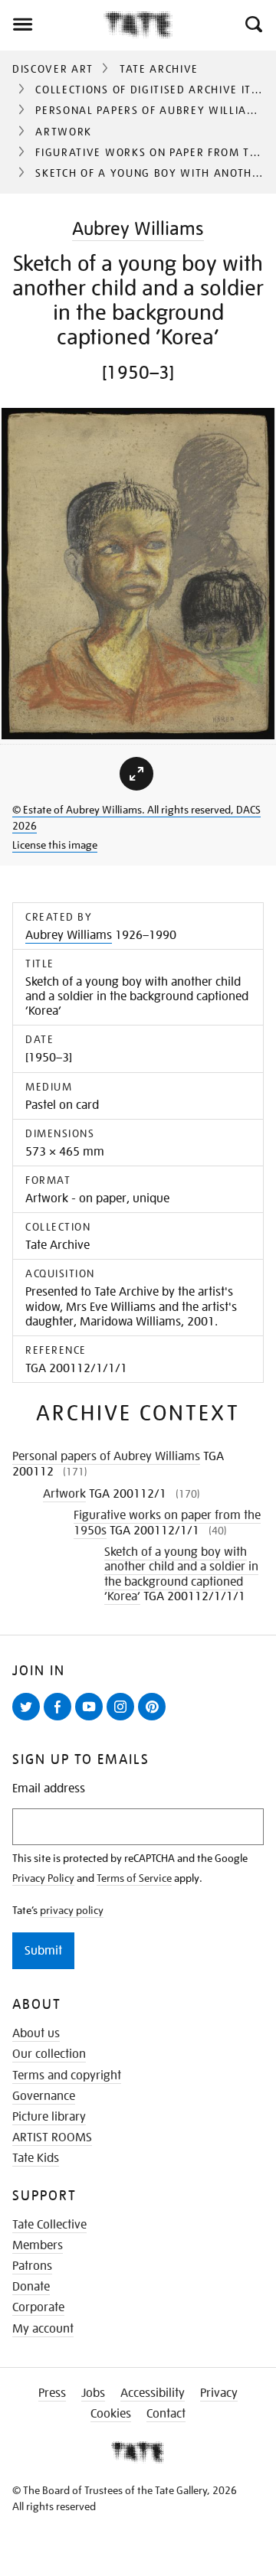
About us (36, 2033)
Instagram (123, 1720)
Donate (31, 2287)
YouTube (92, 1720)
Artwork (64, 132)
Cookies (111, 2414)
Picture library (49, 2117)
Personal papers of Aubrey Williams (149, 110)
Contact (166, 2414)
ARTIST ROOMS (52, 2137)
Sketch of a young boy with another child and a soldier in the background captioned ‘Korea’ (181, 1574)
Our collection (49, 2054)
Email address (49, 1789)
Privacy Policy (43, 1878)
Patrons (32, 2266)
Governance (44, 2096)
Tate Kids (36, 2158)
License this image (55, 845)
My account (43, 2329)
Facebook (61, 1720)
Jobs (93, 2393)
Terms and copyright (67, 2075)
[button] (253, 24)
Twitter (29, 1720)
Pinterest (155, 1720)
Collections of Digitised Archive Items (155, 90)
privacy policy (72, 1910)
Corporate (38, 2307)
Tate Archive (159, 69)
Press (52, 2393)
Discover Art (53, 69)
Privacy (219, 2393)
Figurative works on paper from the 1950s (167, 1523)
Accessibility (153, 2393)
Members (38, 2245)
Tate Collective (49, 2225)
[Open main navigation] (52, 24)
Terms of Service (134, 1878)
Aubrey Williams (138, 228)
